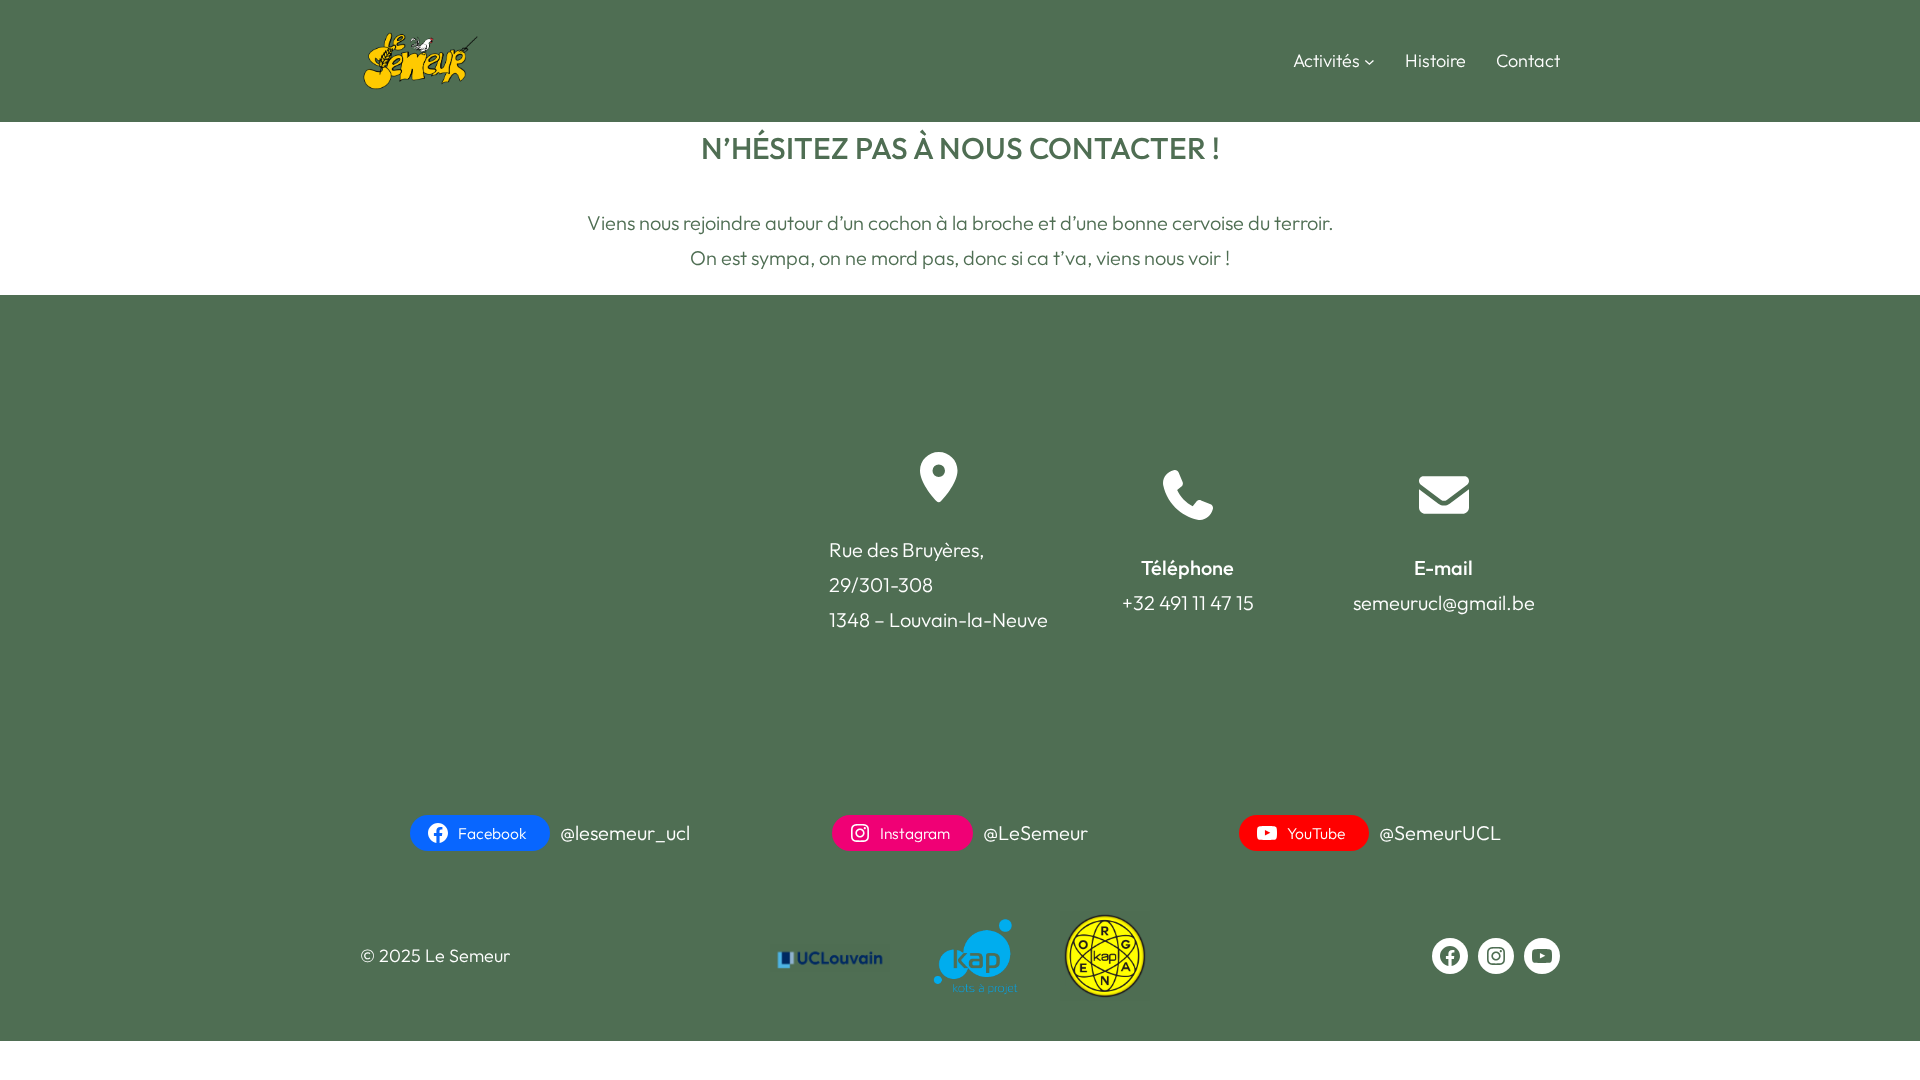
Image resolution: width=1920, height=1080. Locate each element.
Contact (1528, 60)
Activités (1326, 60)
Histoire (1435, 60)
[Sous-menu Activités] (1369, 61)
